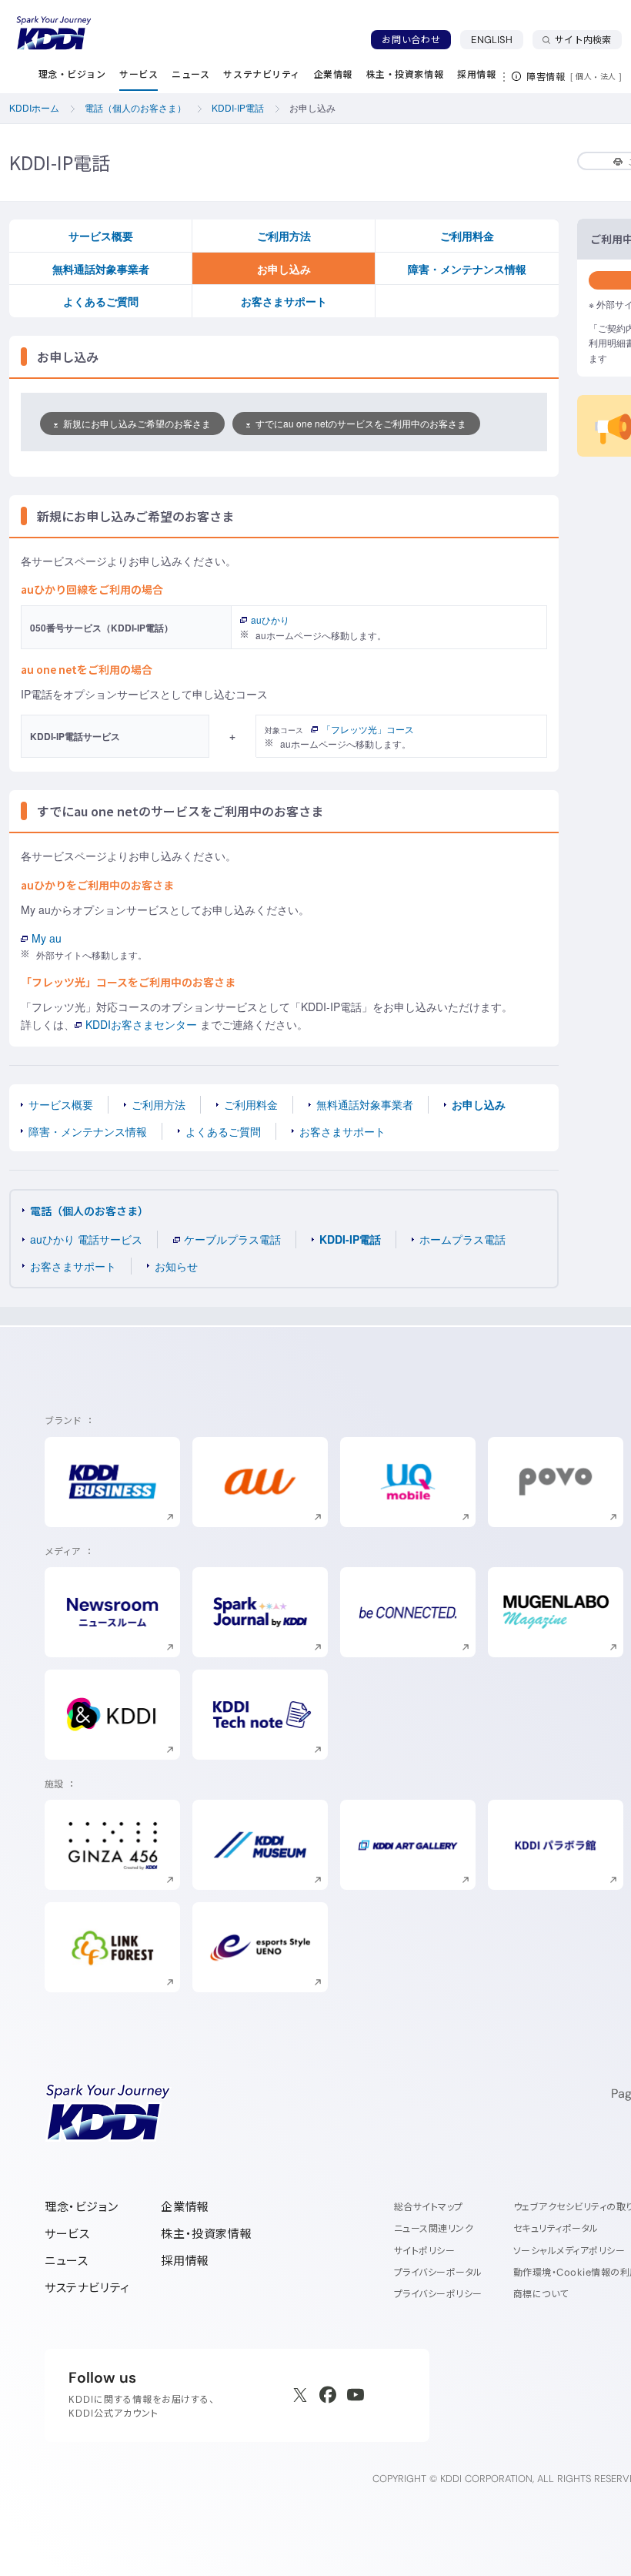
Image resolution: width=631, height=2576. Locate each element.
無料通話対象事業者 (101, 269)
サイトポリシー (424, 2251)
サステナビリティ (87, 2288)
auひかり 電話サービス (86, 1239)
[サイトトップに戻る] (54, 33)
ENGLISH (497, 39)
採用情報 (185, 2261)
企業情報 (185, 2207)
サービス (67, 2234)
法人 (609, 76)
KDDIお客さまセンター (141, 1024)
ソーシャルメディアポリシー (569, 2251)
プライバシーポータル (438, 2272)
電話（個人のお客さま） (89, 1211)
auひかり (270, 620)
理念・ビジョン (81, 2207)
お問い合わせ (411, 40)
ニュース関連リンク (434, 2228)
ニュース (66, 2261)
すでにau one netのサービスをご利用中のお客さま (361, 423)
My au (47, 938)
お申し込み (284, 269)
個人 (584, 76)
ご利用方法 (284, 236)
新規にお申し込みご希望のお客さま (137, 423)
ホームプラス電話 (462, 1239)
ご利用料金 (467, 236)
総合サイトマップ (429, 2207)
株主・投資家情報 (206, 2234)
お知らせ (176, 1266)
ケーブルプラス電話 (232, 1239)
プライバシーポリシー (438, 2294)
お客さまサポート (284, 301)
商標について (541, 2294)
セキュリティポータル (556, 2228)
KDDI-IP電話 (350, 1239)
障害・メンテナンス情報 (467, 269)
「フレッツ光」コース (368, 729)
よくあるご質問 (101, 301)
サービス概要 (101, 236)
